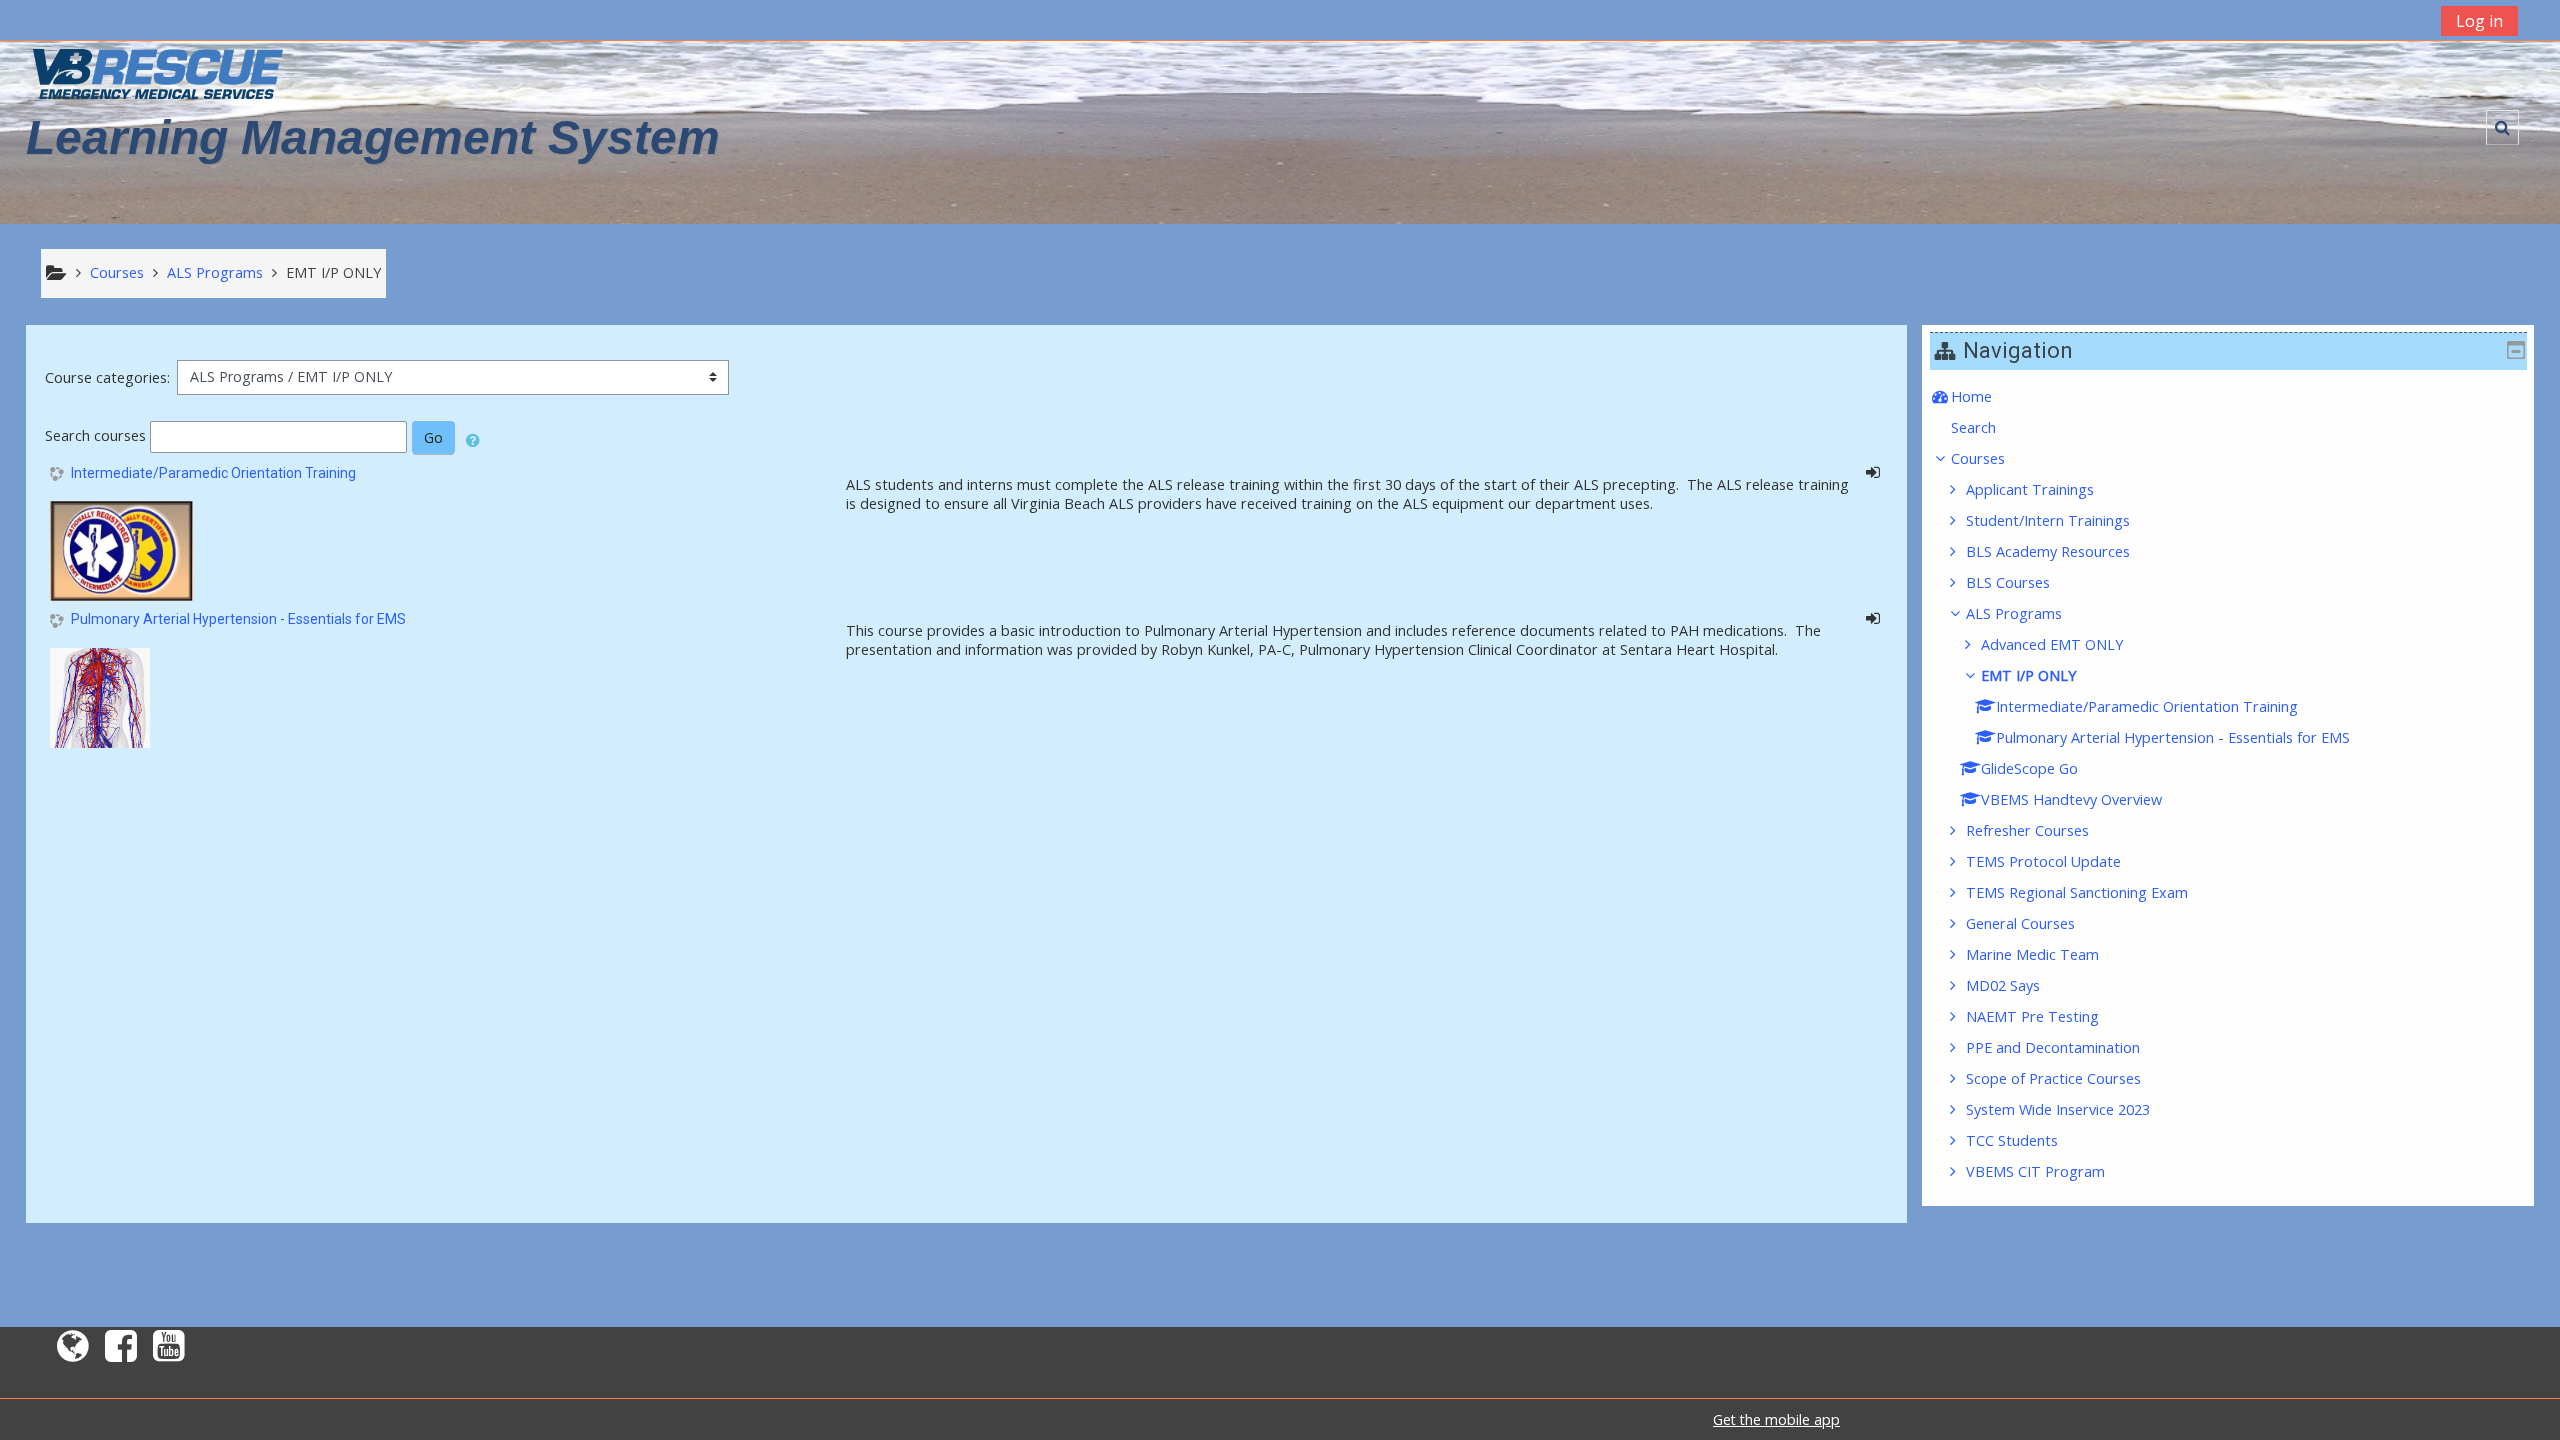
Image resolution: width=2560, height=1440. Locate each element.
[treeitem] (2228, 397)
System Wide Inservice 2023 (2058, 1109)
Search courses (95, 435)
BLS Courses (2008, 582)
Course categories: (107, 377)
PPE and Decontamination (2053, 1047)
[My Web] (69, 1353)
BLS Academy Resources (2048, 551)
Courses (1978, 458)
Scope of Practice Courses (2053, 1078)
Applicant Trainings (2030, 489)
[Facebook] (121, 1353)
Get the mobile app (1776, 1419)
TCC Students (2012, 1140)
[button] (2502, 127)
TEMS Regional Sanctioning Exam (2077, 892)
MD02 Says (2003, 985)
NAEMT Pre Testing (2032, 1016)
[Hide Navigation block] (2516, 350)
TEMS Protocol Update (2043, 861)
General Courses (2020, 923)
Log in (2479, 21)
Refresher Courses (2027, 830)
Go (433, 437)
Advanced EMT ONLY (2052, 644)
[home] (158, 73)
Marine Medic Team (2032, 954)
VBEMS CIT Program (2035, 1171)
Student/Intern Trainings (2048, 520)
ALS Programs (2014, 613)
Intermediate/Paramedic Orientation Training (213, 473)
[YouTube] (173, 1353)
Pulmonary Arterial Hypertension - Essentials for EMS (238, 619)
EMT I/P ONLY (2028, 675)
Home (1971, 396)
